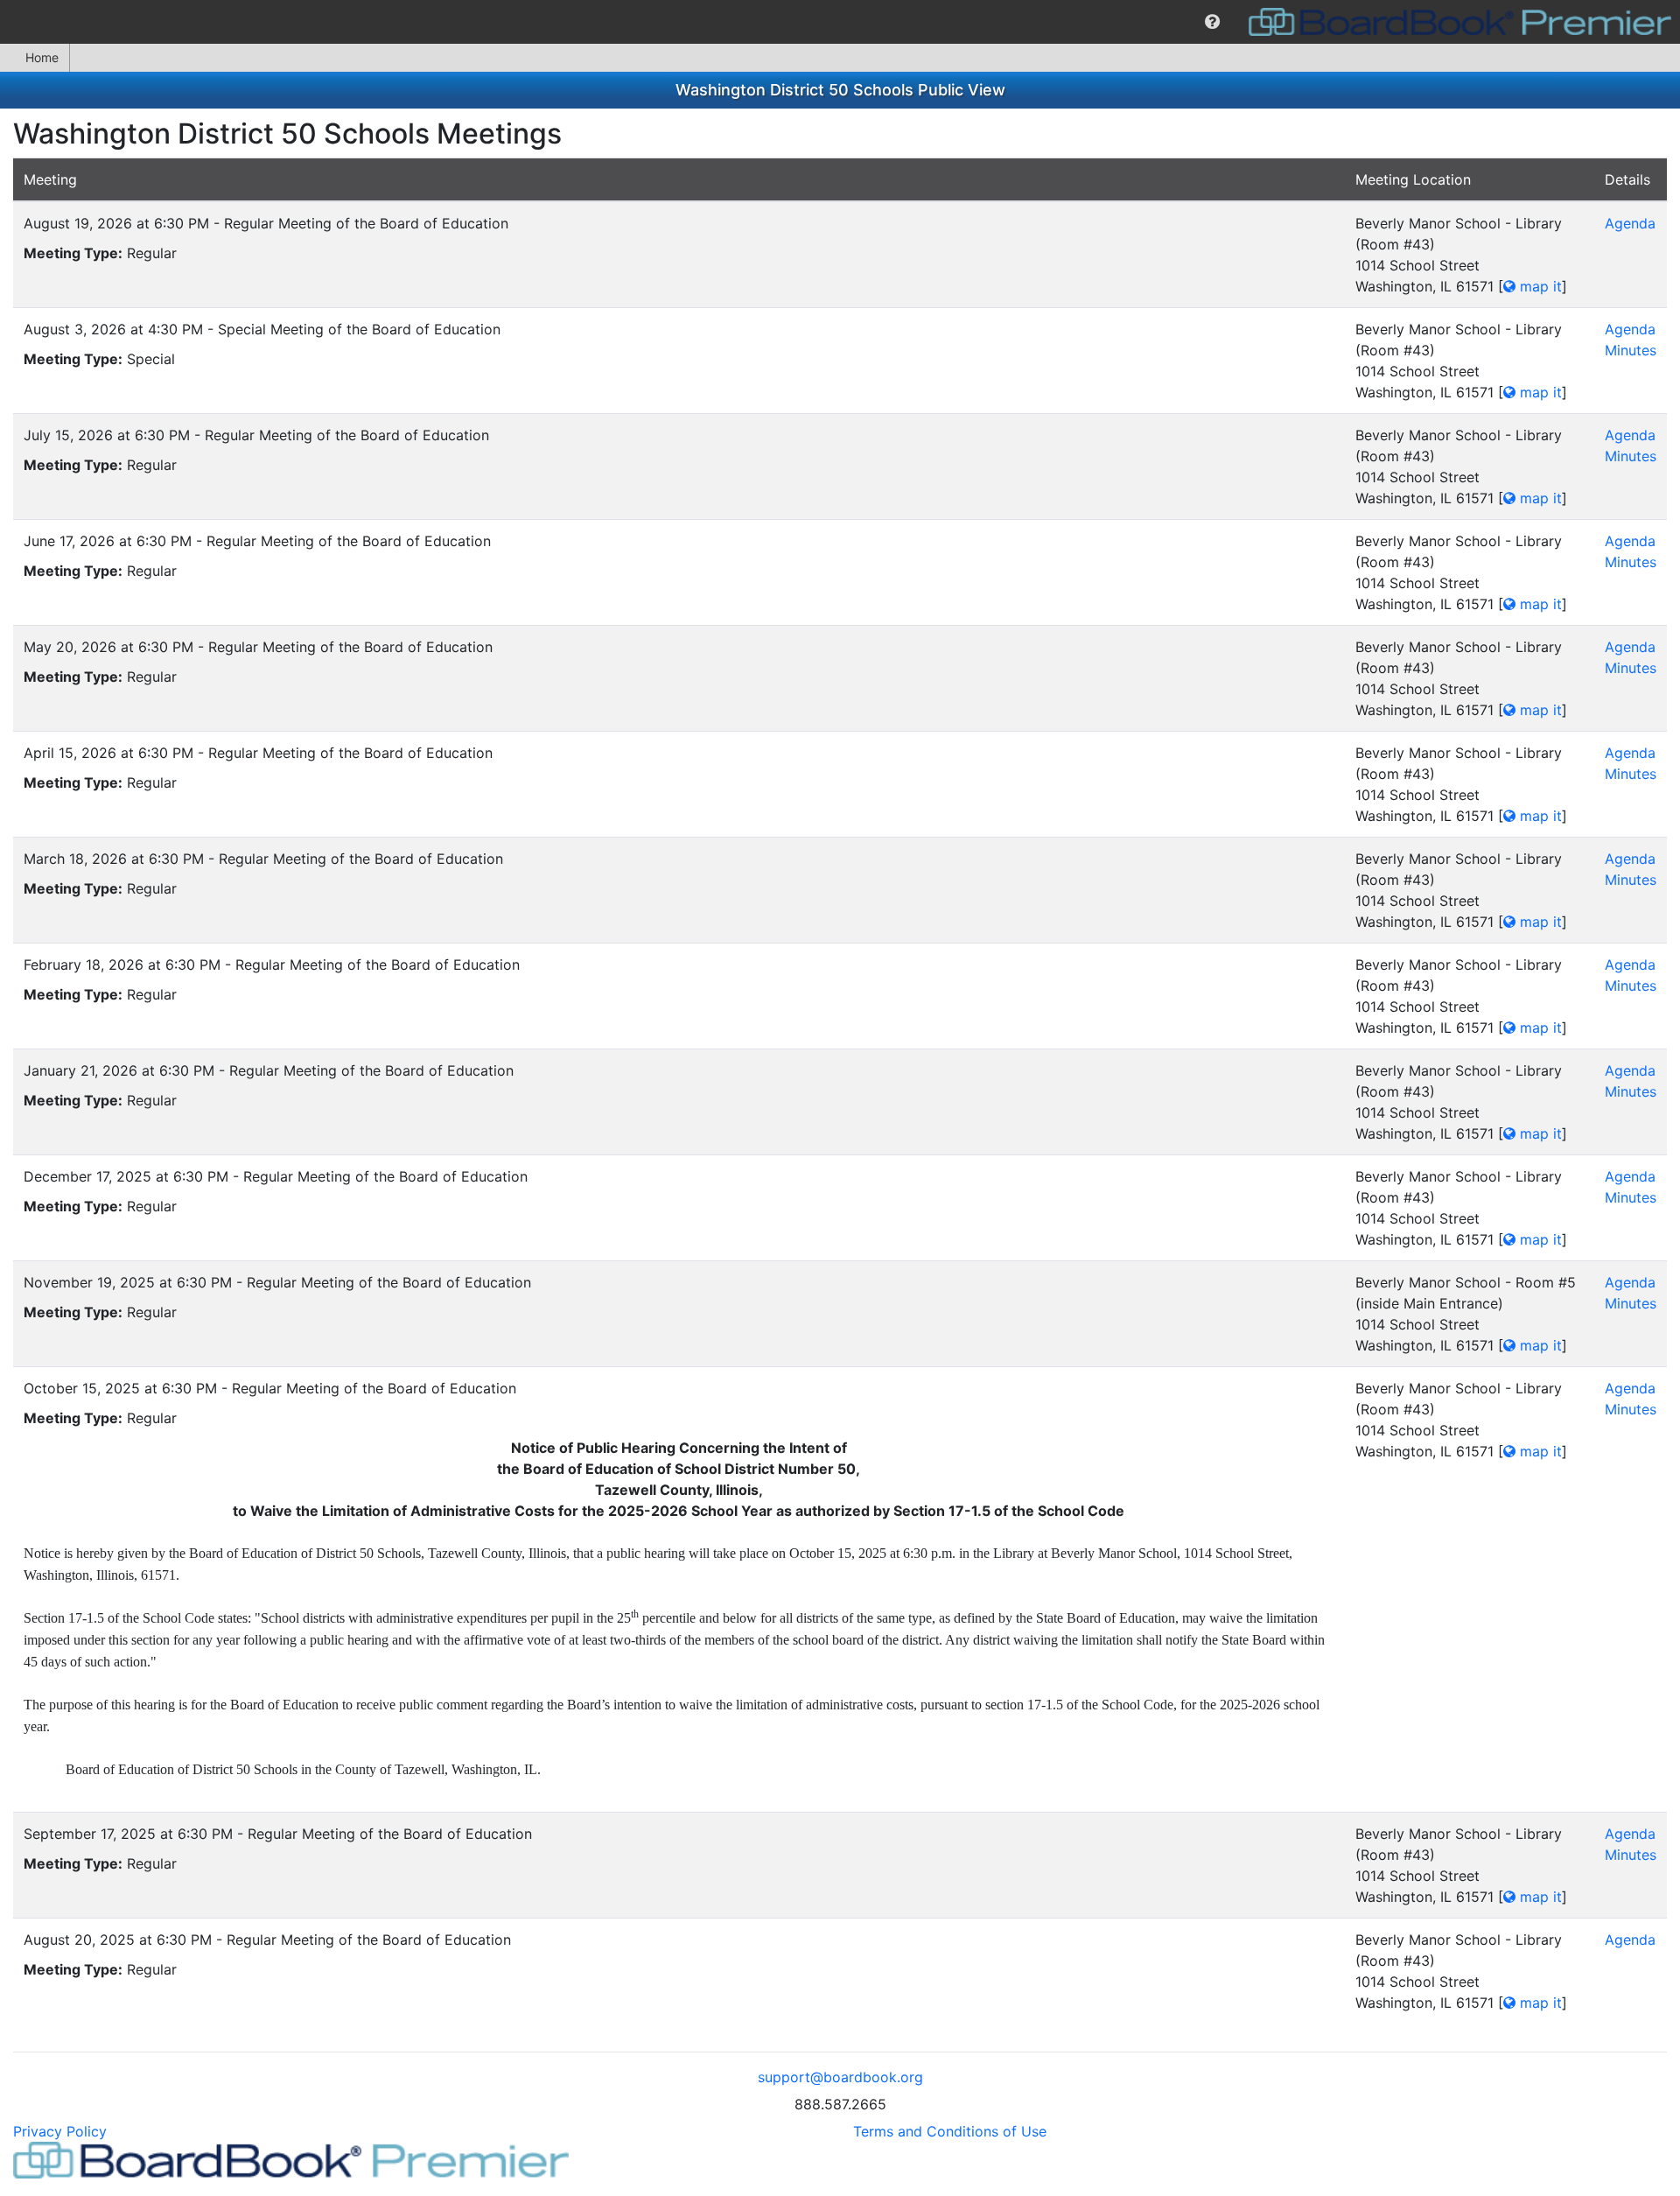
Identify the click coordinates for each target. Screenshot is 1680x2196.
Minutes (1631, 350)
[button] (1212, 22)
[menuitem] (1212, 22)
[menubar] (840, 22)
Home (42, 57)
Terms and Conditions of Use (950, 2131)
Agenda (1630, 223)
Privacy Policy (60, 2131)
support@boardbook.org (840, 2077)
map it (1539, 286)
